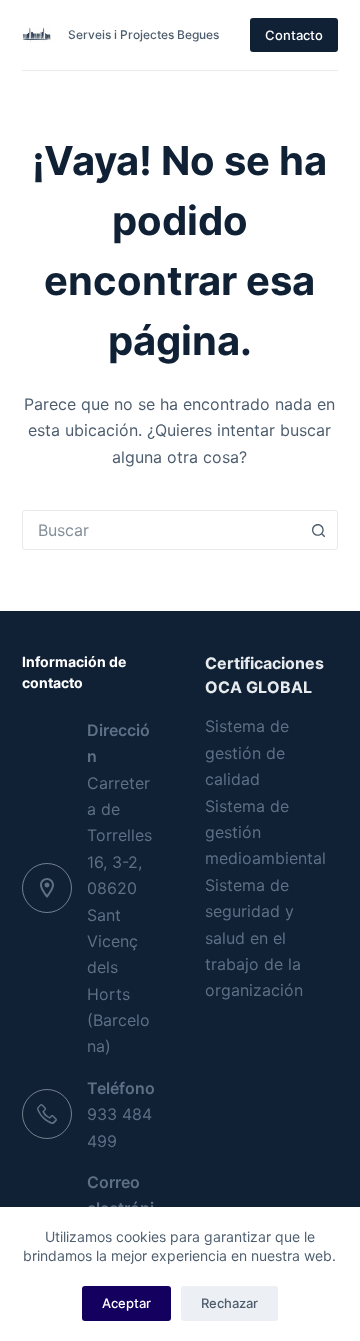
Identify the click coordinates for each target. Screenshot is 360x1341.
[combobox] (161, 530)
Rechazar (229, 1303)
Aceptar (126, 1303)
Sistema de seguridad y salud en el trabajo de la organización (254, 938)
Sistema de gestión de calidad (247, 752)
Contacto (294, 35)
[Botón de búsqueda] (318, 530)
